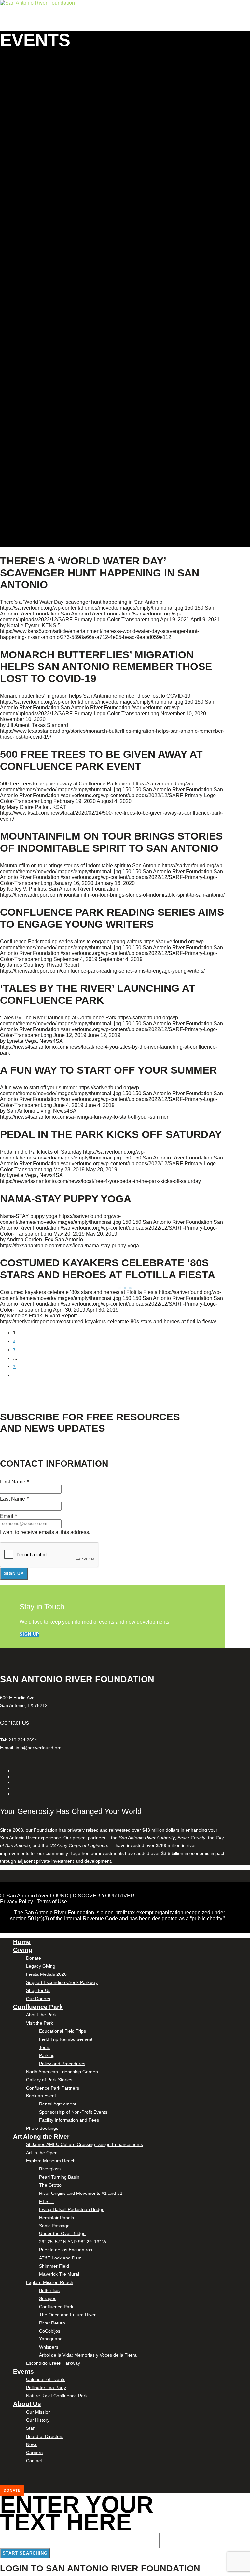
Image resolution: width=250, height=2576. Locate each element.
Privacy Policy (16, 1902)
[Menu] (1, 29)
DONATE (12, 2490)
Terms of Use (52, 1902)
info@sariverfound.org (39, 1748)
